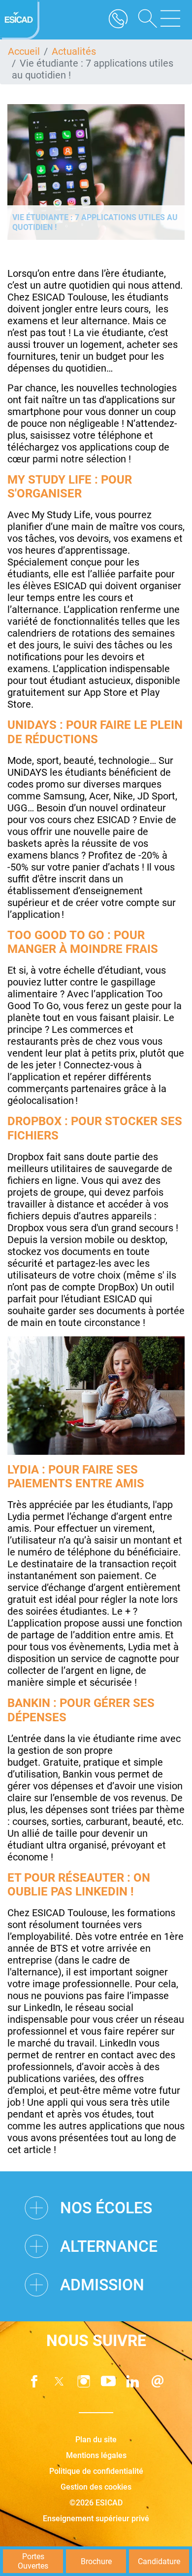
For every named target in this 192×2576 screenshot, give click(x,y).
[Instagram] (84, 2381)
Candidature (159, 2561)
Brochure (96, 2561)
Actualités (74, 51)
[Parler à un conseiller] (118, 20)
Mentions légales (96, 2455)
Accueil (24, 51)
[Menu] (170, 20)
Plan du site (96, 2440)
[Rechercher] (144, 20)
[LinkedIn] (133, 2381)
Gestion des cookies (96, 2487)
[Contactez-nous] (158, 2381)
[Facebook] (34, 2381)
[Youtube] (108, 2381)
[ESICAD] (20, 20)
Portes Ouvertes (33, 2561)
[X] (59, 2381)
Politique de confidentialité (96, 2471)
